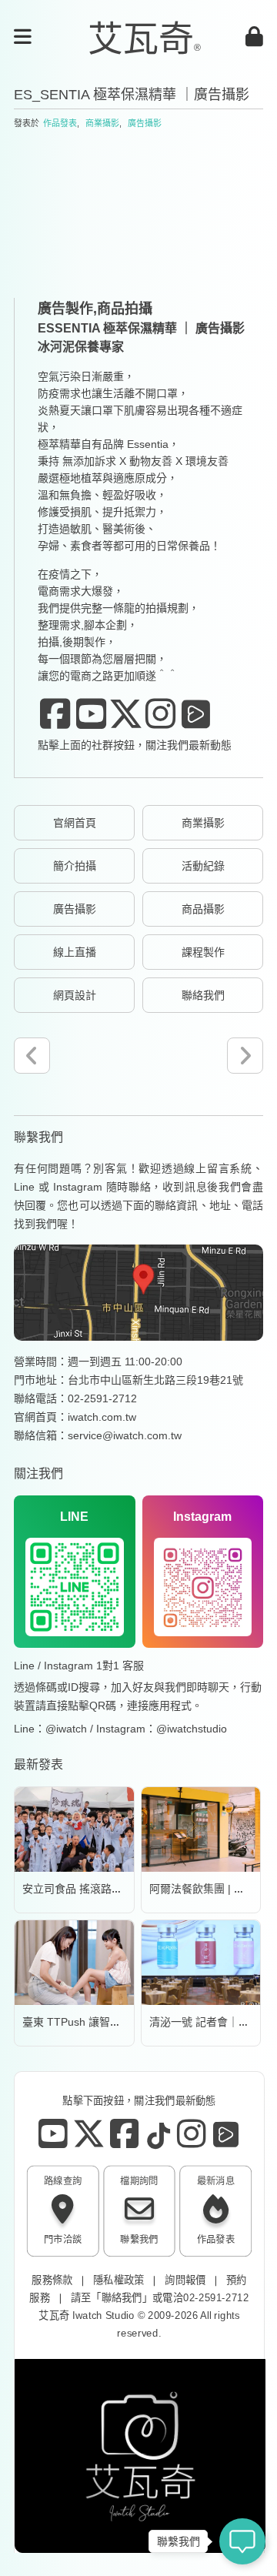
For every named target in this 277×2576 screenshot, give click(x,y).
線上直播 (75, 952)
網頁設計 (75, 995)
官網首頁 (75, 823)
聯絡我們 (203, 995)
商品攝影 (203, 909)
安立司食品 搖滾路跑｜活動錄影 (99, 1889)
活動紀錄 (203, 866)
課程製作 (203, 952)
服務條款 (52, 2279)
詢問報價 (185, 2279)
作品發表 (60, 123)
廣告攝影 (145, 123)
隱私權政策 (119, 2279)
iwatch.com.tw (102, 1417)
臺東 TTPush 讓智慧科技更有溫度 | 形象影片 (130, 2022)
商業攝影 (102, 123)
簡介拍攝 (75, 866)
